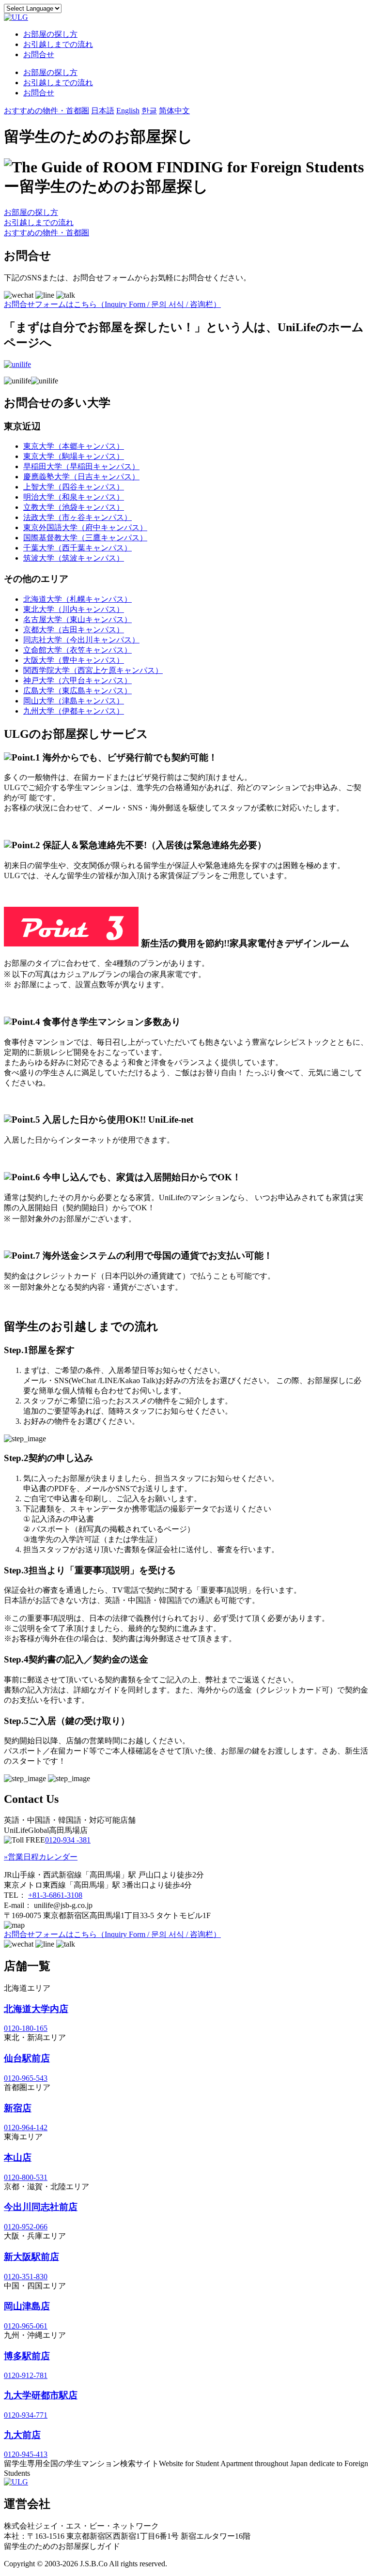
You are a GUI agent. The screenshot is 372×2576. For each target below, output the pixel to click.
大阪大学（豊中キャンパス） (74, 660)
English (128, 111)
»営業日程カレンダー (41, 1857)
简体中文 (174, 111)
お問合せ (39, 54)
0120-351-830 (26, 2277)
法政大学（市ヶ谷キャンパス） (77, 517)
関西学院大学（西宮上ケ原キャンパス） (93, 670)
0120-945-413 (26, 2454)
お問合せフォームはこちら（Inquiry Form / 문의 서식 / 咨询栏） (112, 304)
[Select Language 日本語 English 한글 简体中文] (33, 8)
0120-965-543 (26, 2078)
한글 (149, 111)
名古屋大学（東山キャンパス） (77, 619)
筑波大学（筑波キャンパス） (74, 558)
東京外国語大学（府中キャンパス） (85, 527)
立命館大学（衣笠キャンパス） (77, 650)
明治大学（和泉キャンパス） (74, 497)
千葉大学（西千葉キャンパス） (77, 548)
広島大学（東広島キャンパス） (77, 691)
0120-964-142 (26, 2127)
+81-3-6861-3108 (55, 1895)
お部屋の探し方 (50, 34)
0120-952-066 (26, 2227)
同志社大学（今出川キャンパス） (81, 640)
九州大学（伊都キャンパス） (74, 711)
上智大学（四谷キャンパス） (74, 487)
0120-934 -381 (68, 1840)
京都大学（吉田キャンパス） (74, 630)
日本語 (103, 111)
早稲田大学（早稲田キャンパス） (81, 466)
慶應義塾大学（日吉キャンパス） (81, 477)
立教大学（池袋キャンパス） (74, 507)
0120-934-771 (26, 2415)
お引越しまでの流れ (58, 44)
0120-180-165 (26, 2028)
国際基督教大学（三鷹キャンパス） (85, 538)
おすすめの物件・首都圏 (46, 111)
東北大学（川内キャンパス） (74, 609)
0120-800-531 (26, 2177)
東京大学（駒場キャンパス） (74, 456)
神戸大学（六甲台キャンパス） (77, 680)
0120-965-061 (26, 2326)
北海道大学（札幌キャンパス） (77, 599)
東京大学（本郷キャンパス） (74, 446)
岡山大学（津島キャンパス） (74, 701)
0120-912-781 (26, 2375)
